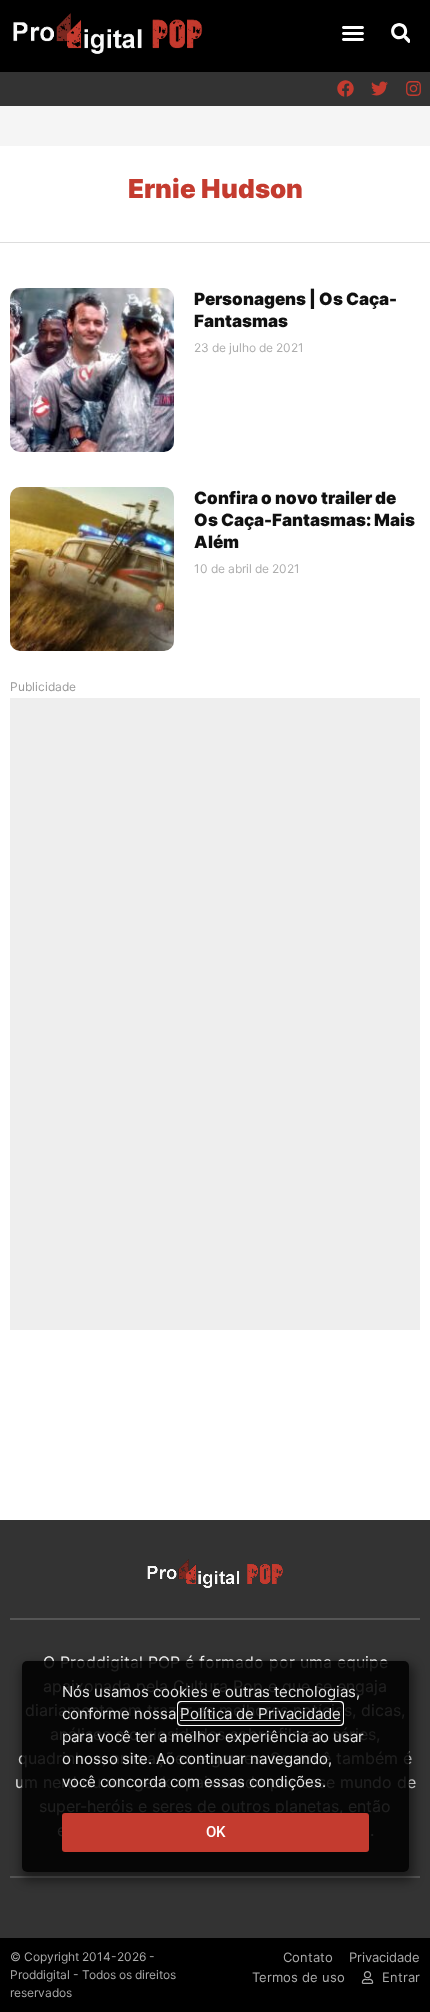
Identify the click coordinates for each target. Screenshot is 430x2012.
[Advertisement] (215, 1013)
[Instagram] (413, 89)
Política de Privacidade (260, 1713)
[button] (353, 33)
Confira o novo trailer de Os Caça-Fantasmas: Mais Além (304, 520)
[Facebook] (345, 89)
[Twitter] (379, 89)
